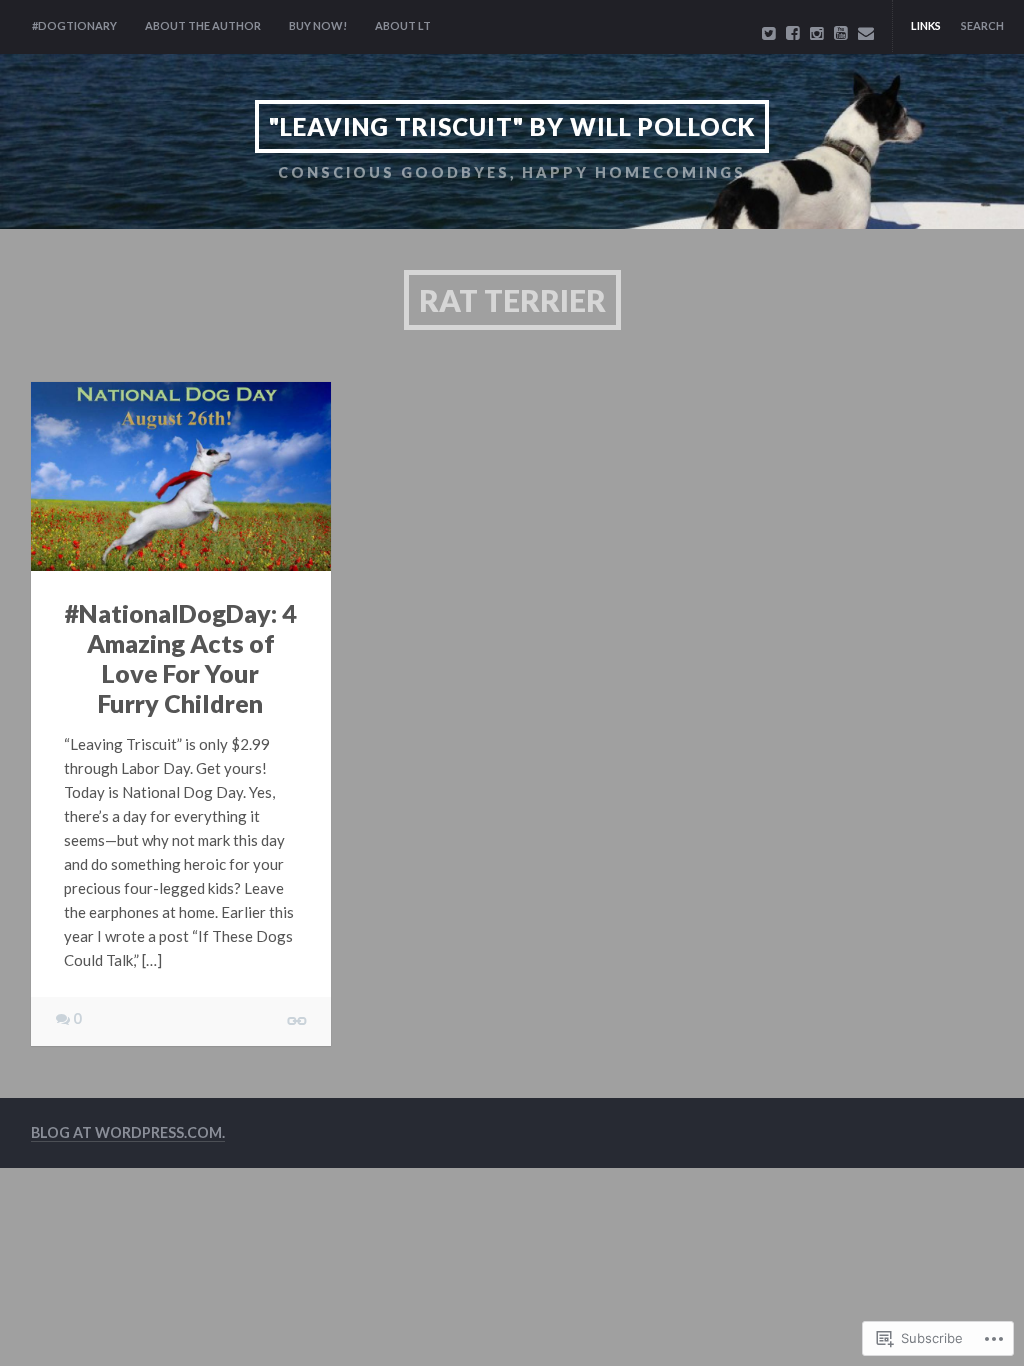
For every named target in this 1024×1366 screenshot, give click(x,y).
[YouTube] (841, 32)
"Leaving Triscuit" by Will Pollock (512, 126)
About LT (403, 25)
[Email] (866, 32)
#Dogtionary (74, 25)
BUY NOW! (318, 25)
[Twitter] (769, 32)
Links (926, 25)
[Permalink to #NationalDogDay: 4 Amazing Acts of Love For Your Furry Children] (181, 477)
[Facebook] (793, 32)
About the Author (203, 25)
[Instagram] (817, 32)
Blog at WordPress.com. (128, 1132)
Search (982, 25)
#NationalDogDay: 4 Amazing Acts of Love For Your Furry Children (180, 658)
